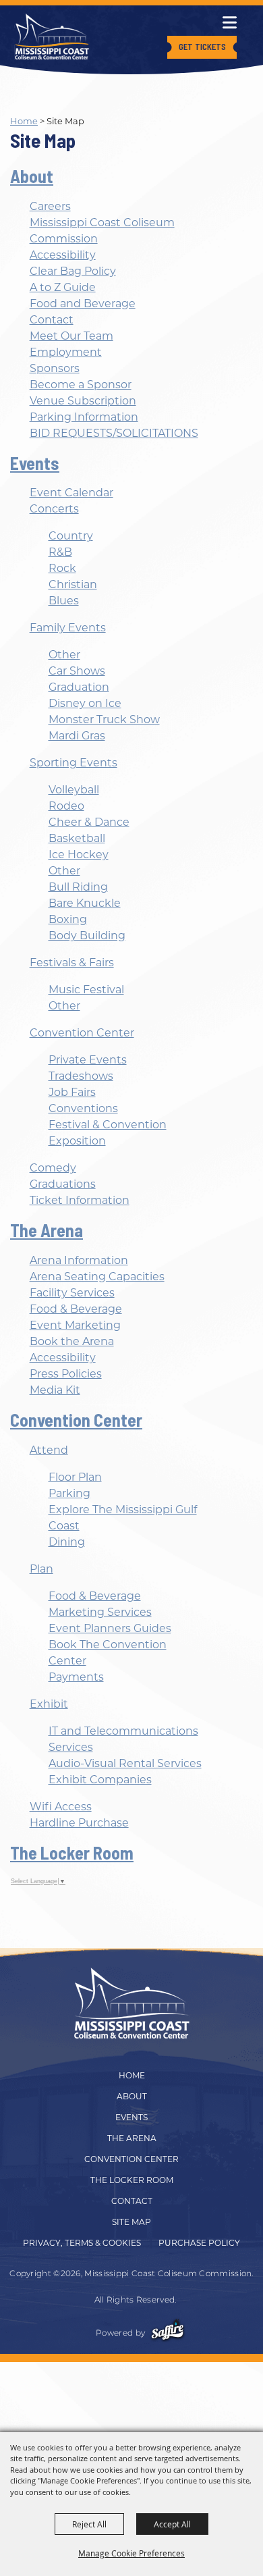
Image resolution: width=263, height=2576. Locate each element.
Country (71, 536)
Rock (62, 568)
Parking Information (84, 417)
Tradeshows (81, 1076)
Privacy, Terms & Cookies (82, 2243)
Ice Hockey (79, 855)
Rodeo (66, 806)
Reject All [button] (89, 2524)
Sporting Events (74, 763)
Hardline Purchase (79, 1823)
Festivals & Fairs (72, 963)
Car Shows (77, 671)
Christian (73, 584)
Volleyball (74, 790)
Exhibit (49, 1704)
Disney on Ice (85, 703)
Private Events (88, 1060)
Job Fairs (72, 1092)
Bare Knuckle (85, 903)
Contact (52, 320)
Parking (69, 1493)
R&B (60, 552)
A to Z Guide (63, 287)
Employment (66, 352)
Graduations (63, 1184)
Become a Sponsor (81, 385)
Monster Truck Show (104, 719)
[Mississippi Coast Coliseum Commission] (52, 36)
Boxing (68, 919)
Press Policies (66, 1374)
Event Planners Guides (110, 1628)
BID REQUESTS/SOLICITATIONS (114, 433)
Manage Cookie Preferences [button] (131, 2553)
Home (24, 121)
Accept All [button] (172, 2524)
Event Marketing (75, 1325)
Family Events (68, 628)
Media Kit (55, 1390)
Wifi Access (61, 1807)
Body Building (87, 936)
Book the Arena (72, 1341)
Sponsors (55, 368)
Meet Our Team (71, 336)
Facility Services (72, 1293)
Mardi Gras (77, 736)
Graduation (79, 687)
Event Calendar (71, 493)
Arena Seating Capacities (97, 1277)
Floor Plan (75, 1477)
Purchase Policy (199, 2243)
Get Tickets (202, 47)
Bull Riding (78, 887)
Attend (49, 1450)
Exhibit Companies (100, 1780)
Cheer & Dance (89, 822)
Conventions (83, 1108)
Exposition (77, 1141)
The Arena (47, 1230)
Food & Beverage (76, 1309)
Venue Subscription (83, 401)
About (32, 176)
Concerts (54, 509)
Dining (67, 1542)
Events (35, 463)
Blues (64, 601)
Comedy (53, 1168)
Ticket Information (80, 1200)
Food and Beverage (83, 304)
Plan (41, 1569)
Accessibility (63, 255)
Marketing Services (100, 1612)
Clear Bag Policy (73, 271)
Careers (50, 206)
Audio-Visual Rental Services (125, 1763)
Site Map (131, 2222)
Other (64, 655)
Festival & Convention (108, 1125)
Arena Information (79, 1260)
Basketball (77, 838)
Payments (76, 1677)
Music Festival (86, 990)
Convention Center (82, 1033)
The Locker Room (72, 1852)
